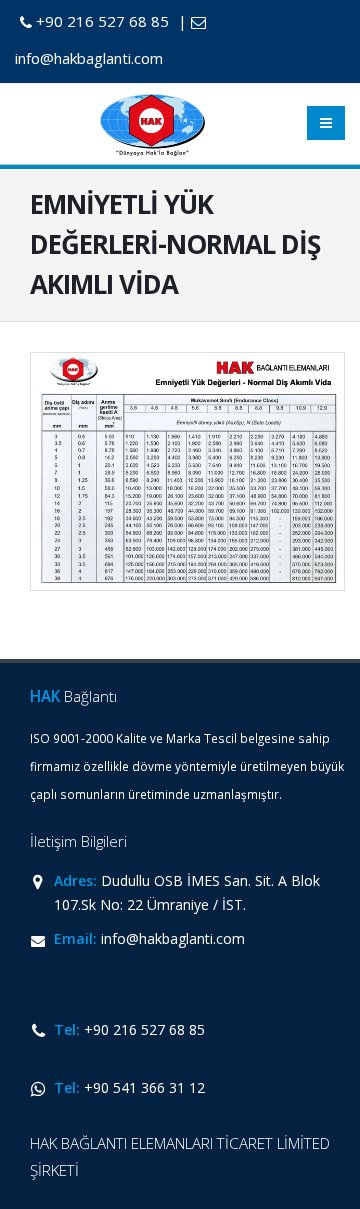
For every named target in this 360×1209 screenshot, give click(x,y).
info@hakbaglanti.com (173, 938)
